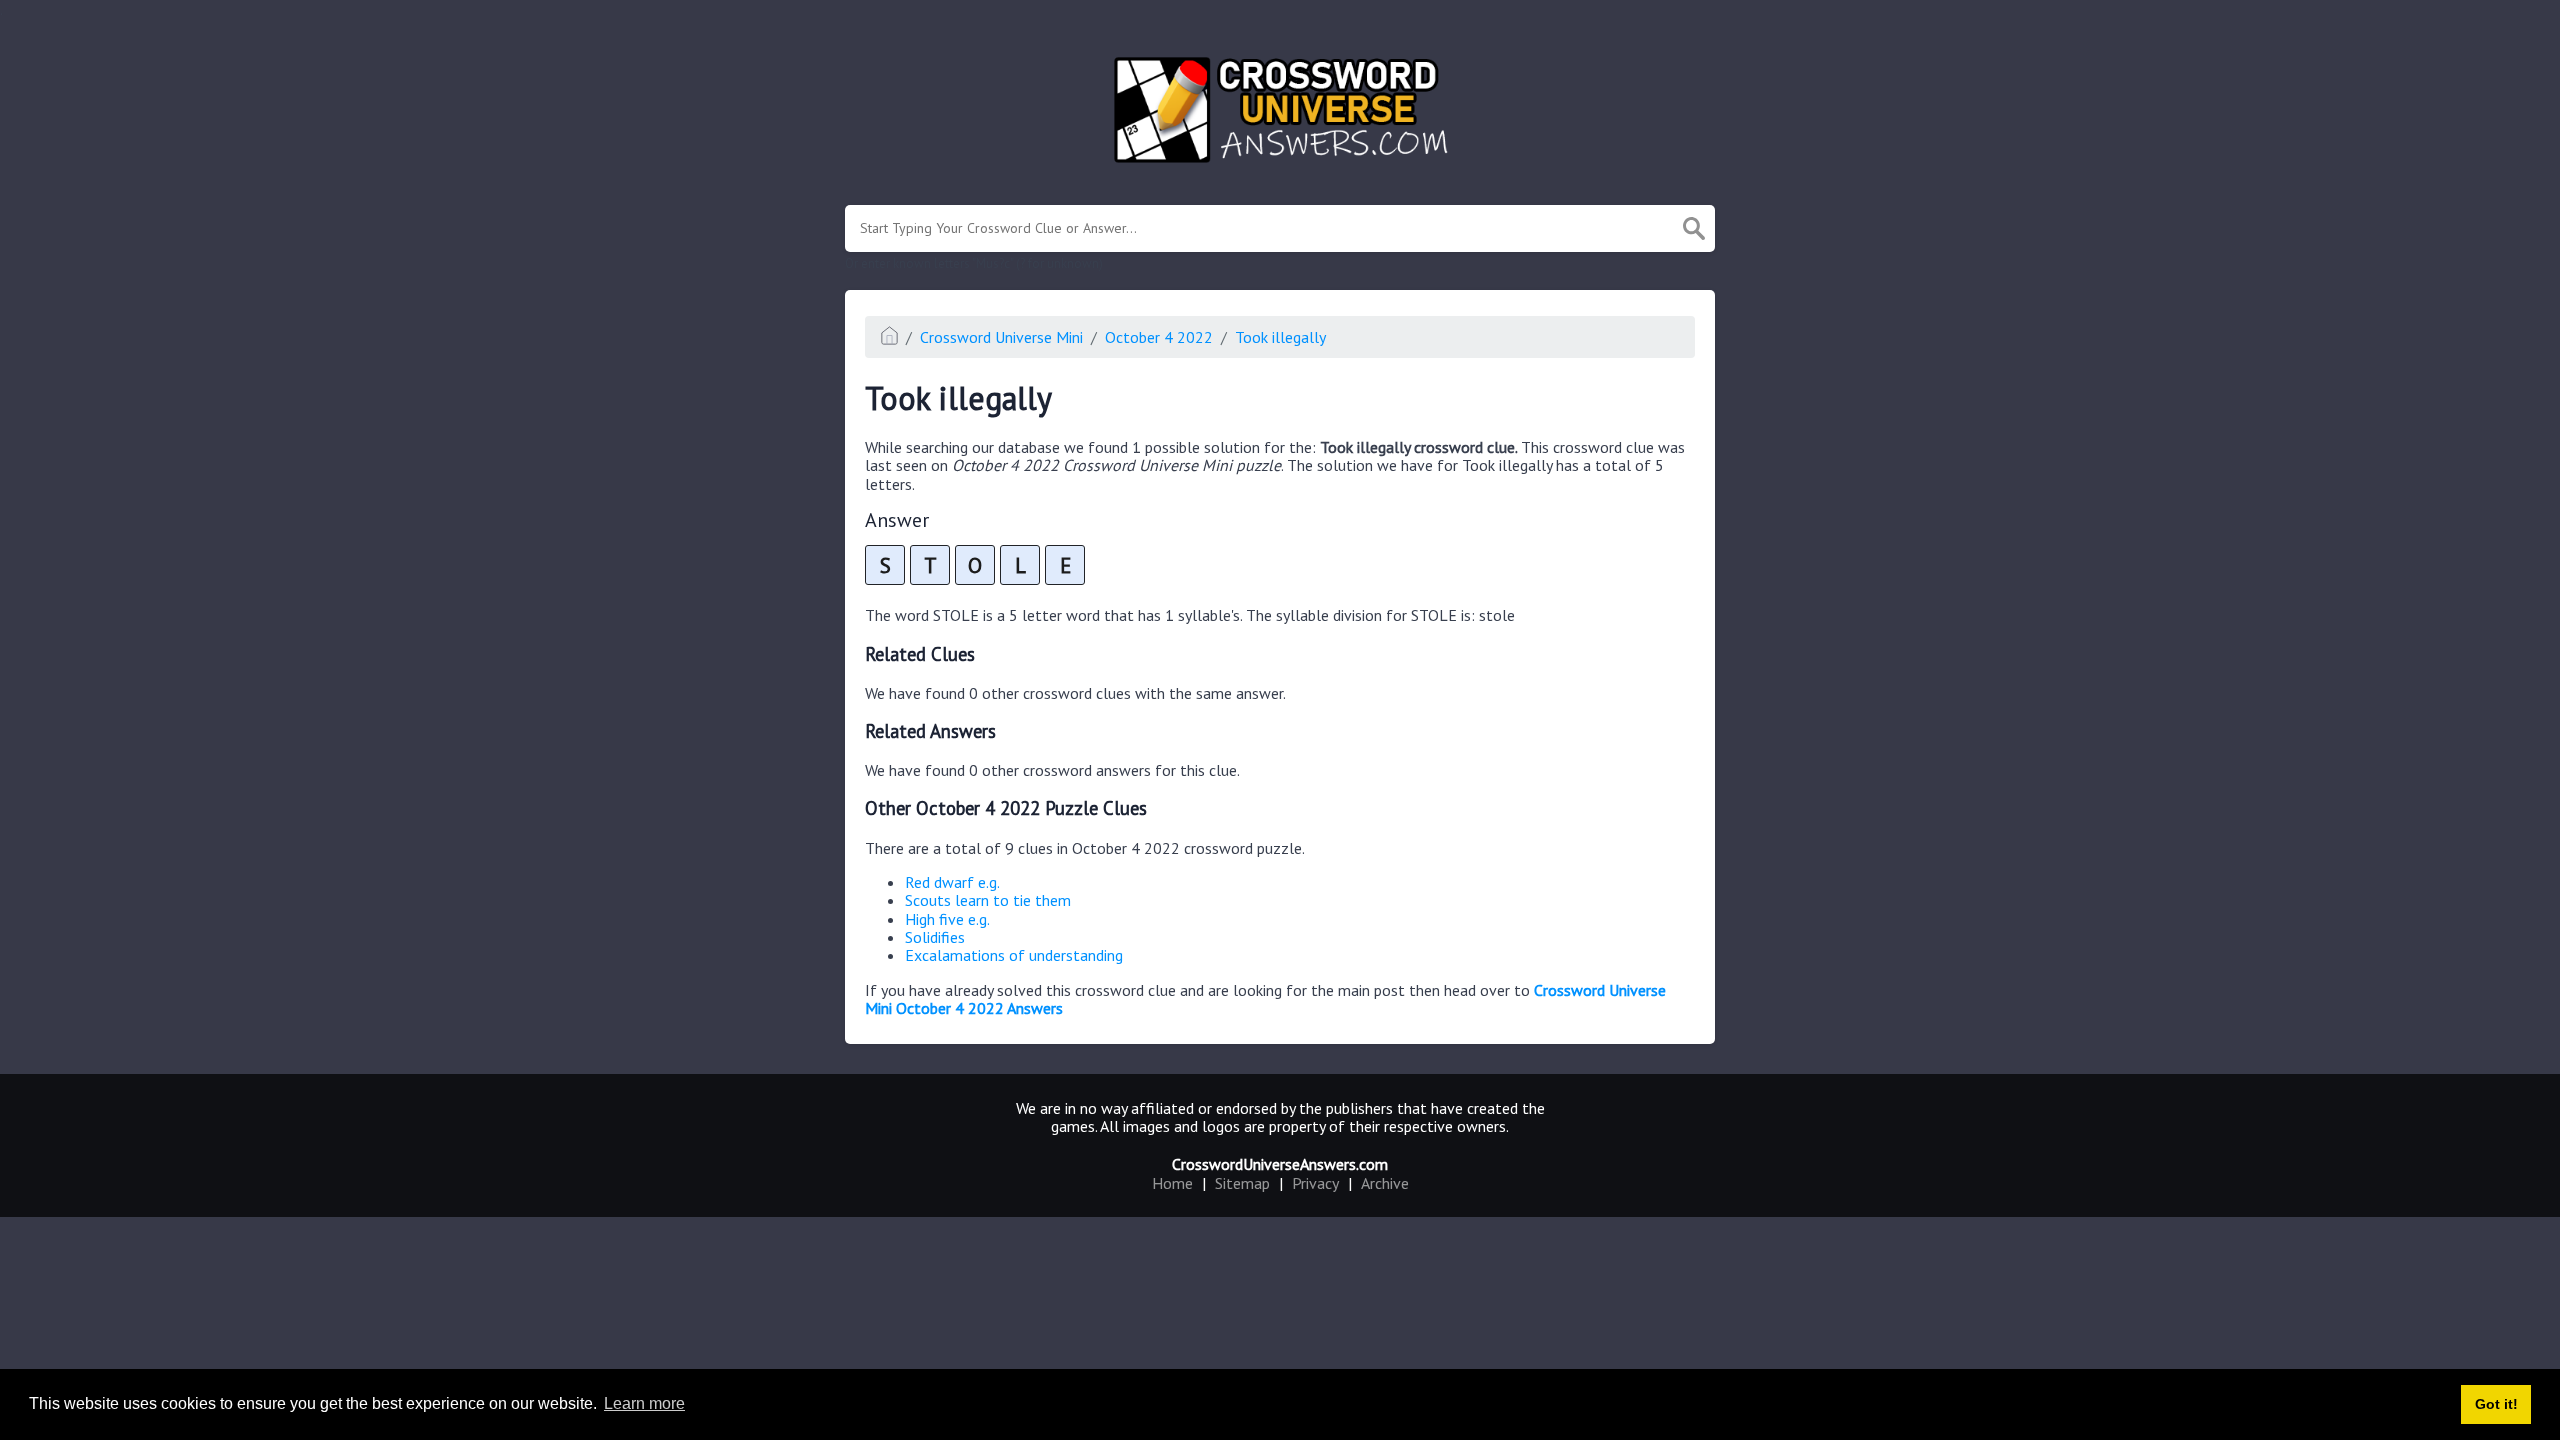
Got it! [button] (2496, 1404)
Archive (1385, 1183)
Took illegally (1280, 337)
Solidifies (935, 937)
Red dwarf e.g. (952, 882)
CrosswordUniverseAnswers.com (1280, 1164)
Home (1172, 1183)
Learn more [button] (644, 1403)
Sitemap (1242, 1183)
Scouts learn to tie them (988, 900)
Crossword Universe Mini (1001, 337)
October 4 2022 (1159, 337)
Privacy (1315, 1183)
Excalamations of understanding (1014, 955)
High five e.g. (947, 919)
